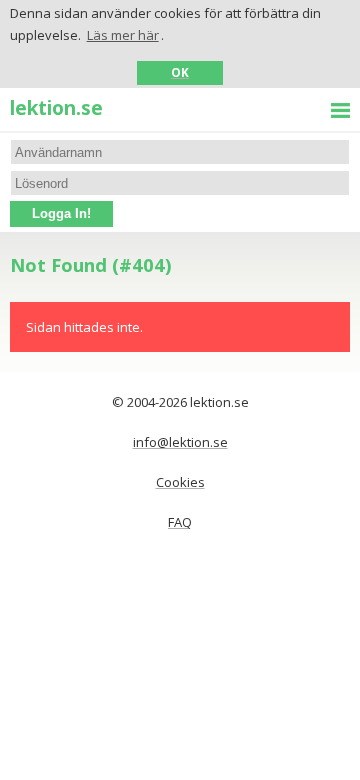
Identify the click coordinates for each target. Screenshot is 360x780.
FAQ (180, 522)
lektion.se (56, 107)
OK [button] (180, 72)
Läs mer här (123, 35)
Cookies (180, 482)
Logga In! (61, 213)
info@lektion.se (180, 442)
